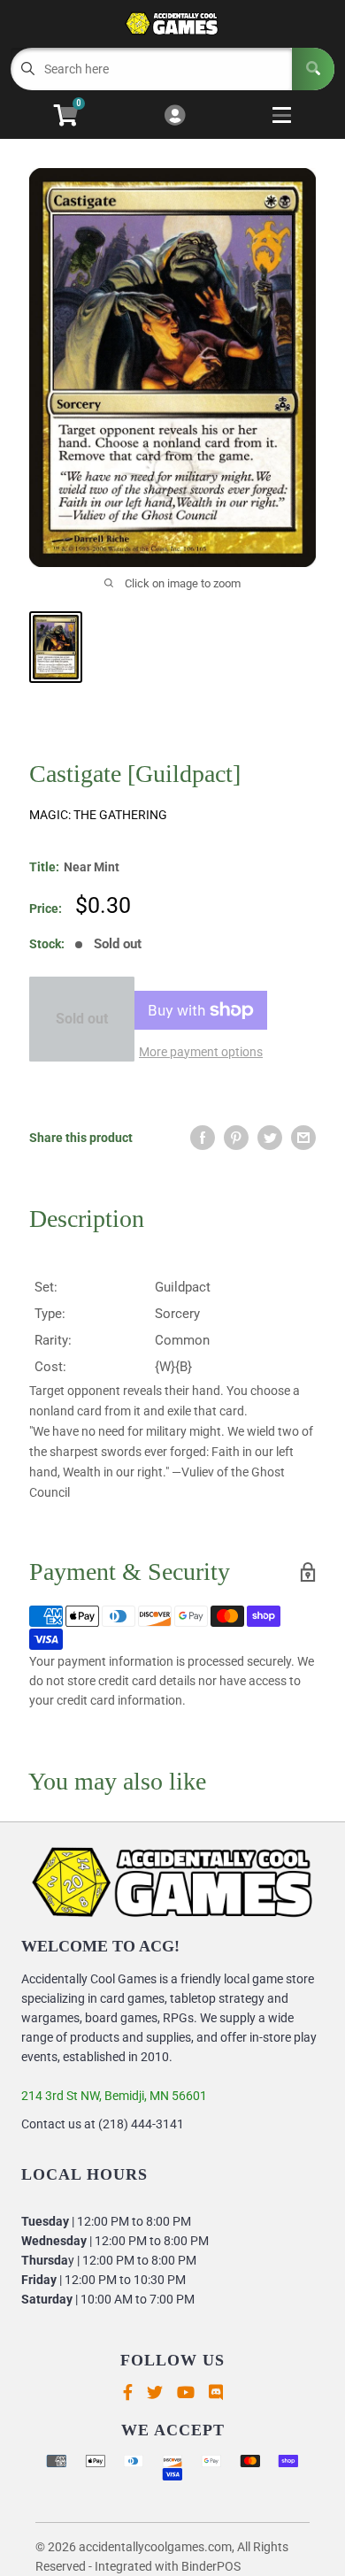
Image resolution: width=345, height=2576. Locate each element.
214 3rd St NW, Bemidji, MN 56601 (114, 2096)
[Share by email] (303, 1138)
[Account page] (175, 116)
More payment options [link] (201, 1052)
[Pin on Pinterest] (236, 1138)
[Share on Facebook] (203, 1138)
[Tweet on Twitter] (270, 1138)
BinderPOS (211, 2566)
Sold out (82, 1019)
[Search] (313, 69)
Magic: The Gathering (98, 815)
